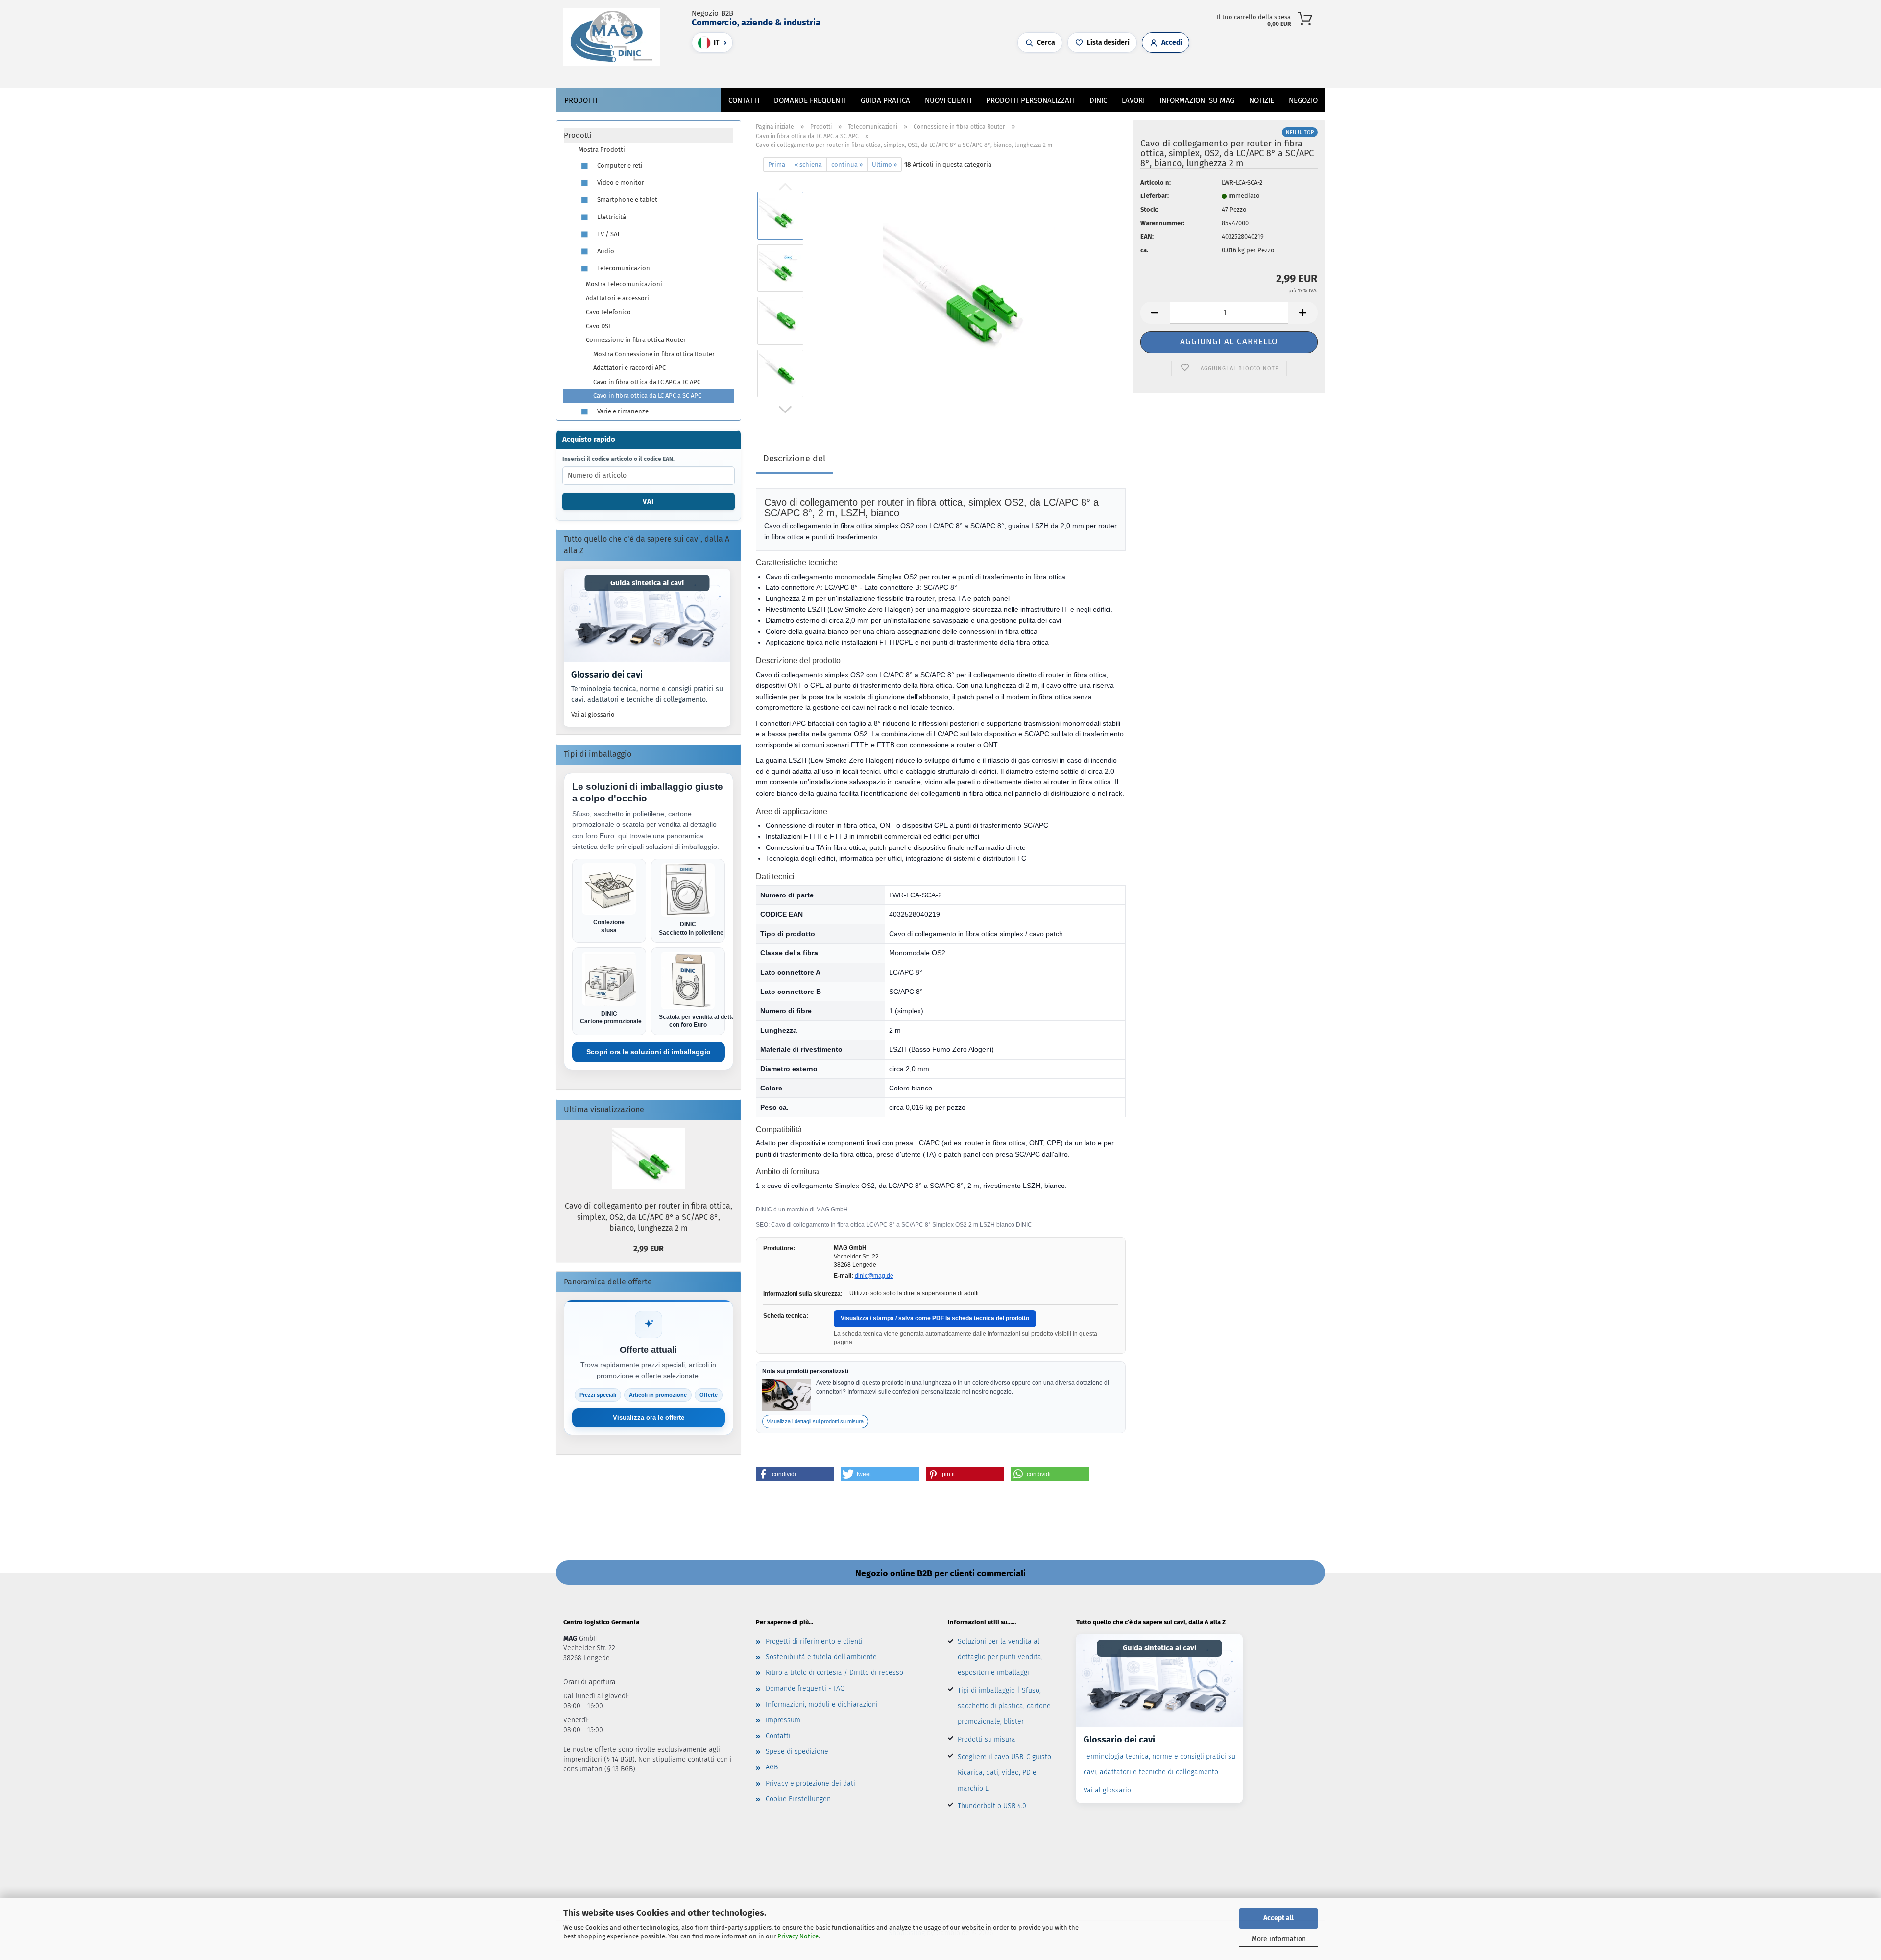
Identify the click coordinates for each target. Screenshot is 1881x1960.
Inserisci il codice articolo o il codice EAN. (618, 459)
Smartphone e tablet (627, 200)
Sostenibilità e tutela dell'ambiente (821, 1657)
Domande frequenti (810, 100)
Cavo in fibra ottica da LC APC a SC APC (647, 396)
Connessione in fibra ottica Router (636, 340)
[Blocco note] (926, 71)
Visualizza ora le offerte (649, 1417)
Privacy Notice (798, 1936)
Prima (777, 164)
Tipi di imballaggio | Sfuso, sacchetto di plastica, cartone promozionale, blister (1004, 1706)
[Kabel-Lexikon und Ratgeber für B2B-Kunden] (647, 616)
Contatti (744, 100)
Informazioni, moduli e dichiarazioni (822, 1705)
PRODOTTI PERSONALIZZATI (1030, 100)
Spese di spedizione (797, 1752)
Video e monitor (620, 182)
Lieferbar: (1155, 196)
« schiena (808, 164)
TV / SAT (608, 234)
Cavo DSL (599, 326)
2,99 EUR (649, 1248)
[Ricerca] (896, 71)
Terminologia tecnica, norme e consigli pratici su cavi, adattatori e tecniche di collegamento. (647, 694)
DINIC (1098, 100)
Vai (648, 501)
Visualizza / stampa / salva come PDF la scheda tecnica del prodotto (935, 1318)
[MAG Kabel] (615, 37)
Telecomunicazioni (624, 268)
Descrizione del (794, 459)
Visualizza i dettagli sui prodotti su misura (815, 1421)
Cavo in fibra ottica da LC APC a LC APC (647, 382)
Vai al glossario (593, 714)
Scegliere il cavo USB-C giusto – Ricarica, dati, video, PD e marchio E (1007, 1773)
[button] (906, 71)
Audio (605, 251)
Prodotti (581, 100)
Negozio (1303, 100)
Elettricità (611, 217)
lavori (1133, 100)
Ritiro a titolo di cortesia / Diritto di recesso (834, 1673)
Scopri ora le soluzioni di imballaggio (649, 1052)
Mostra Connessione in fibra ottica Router (654, 354)
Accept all (1278, 1918)
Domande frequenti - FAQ (805, 1688)
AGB (772, 1767)
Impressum (783, 1720)
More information (1279, 1939)
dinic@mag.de (874, 1276)
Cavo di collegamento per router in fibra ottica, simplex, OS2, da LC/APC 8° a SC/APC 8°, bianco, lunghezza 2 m (649, 1217)
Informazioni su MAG (1197, 100)
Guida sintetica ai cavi (647, 583)
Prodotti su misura (987, 1739)
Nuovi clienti (948, 100)
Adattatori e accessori (617, 298)
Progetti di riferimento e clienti (814, 1641)
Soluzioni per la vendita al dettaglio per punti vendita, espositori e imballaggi (1000, 1657)
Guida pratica (885, 100)
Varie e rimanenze (622, 411)
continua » (847, 164)
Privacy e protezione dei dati (810, 1783)
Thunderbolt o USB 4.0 (992, 1806)
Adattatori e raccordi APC (629, 368)
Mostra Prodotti (602, 150)
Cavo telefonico (608, 312)
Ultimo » (884, 164)
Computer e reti (619, 165)
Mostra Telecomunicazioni (624, 284)
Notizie (1262, 100)
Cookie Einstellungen (798, 1799)
